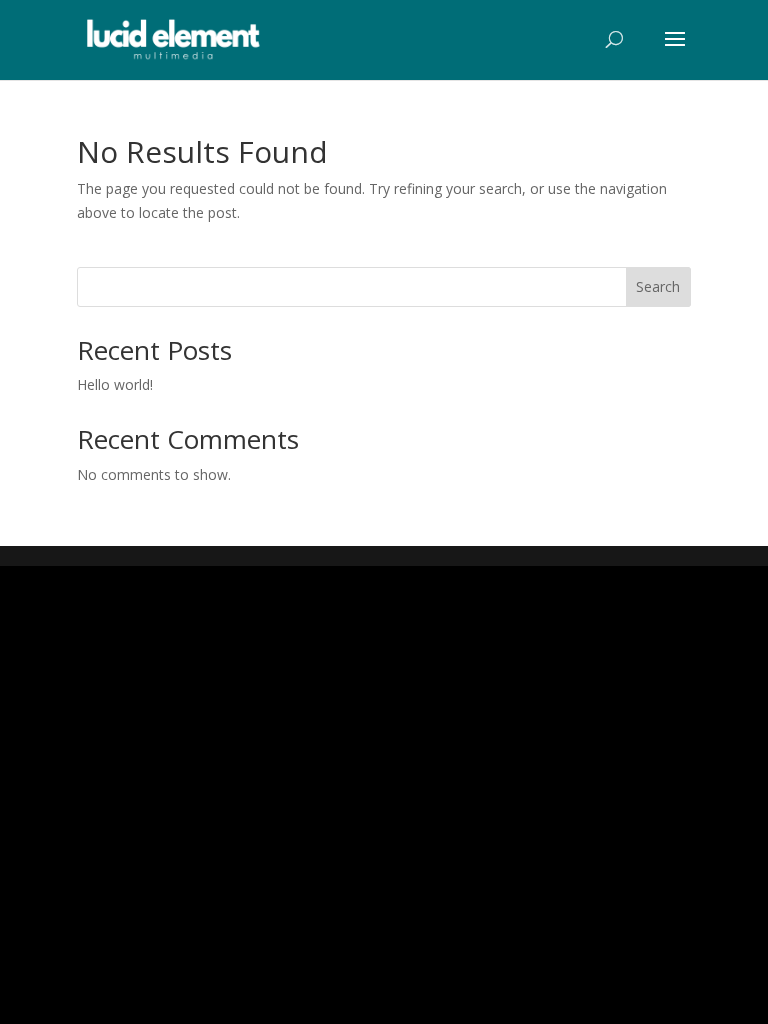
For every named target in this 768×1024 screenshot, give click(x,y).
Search (658, 286)
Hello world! (115, 384)
